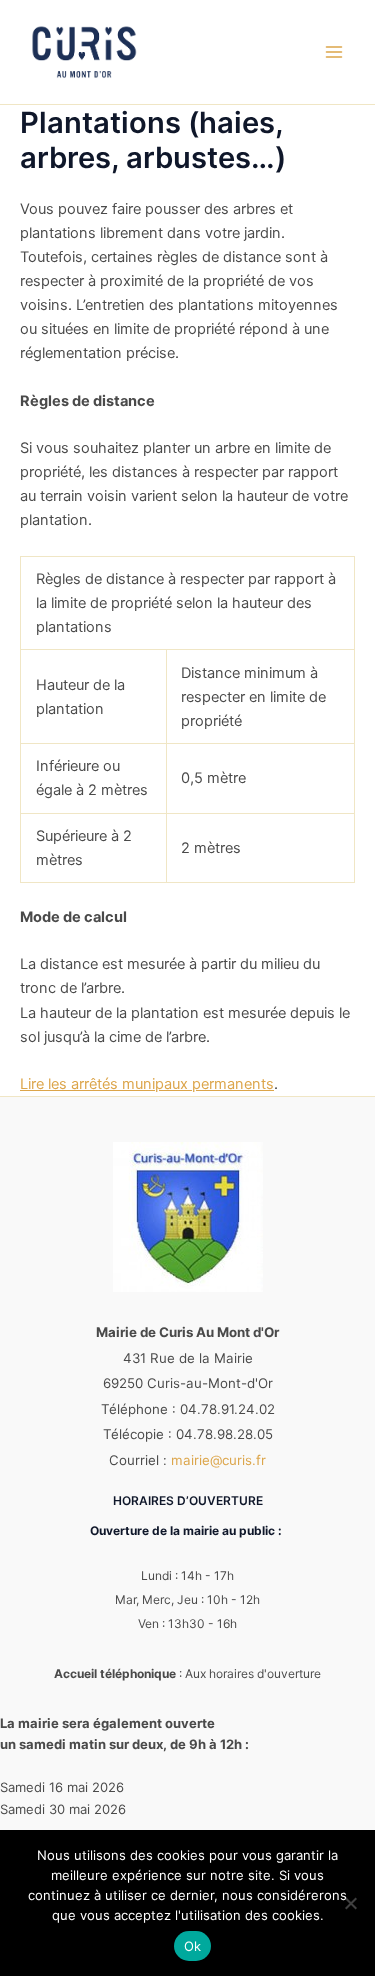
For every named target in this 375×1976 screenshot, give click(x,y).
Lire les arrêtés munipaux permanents (147, 1084)
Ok (193, 1946)
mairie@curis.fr (218, 1460)
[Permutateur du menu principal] (334, 52)
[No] (350, 1903)
